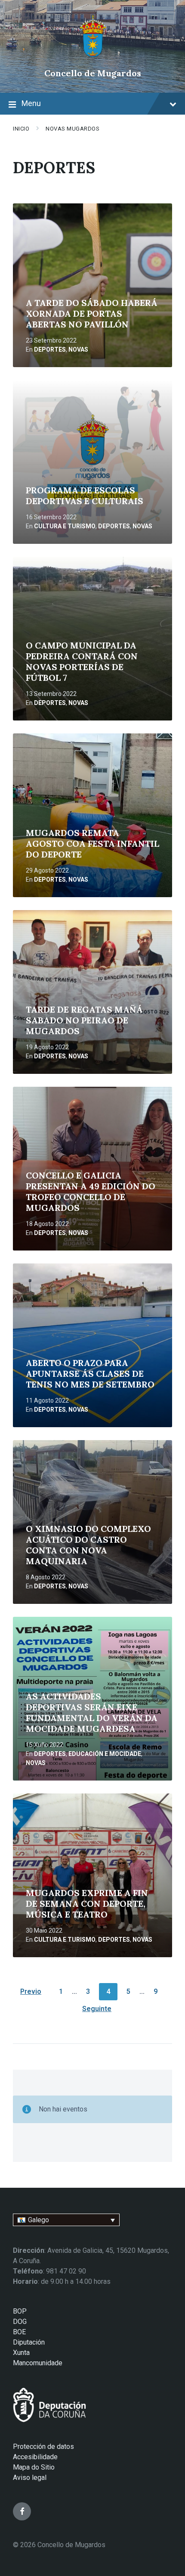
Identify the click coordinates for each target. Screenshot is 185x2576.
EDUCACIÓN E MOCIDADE (105, 1754)
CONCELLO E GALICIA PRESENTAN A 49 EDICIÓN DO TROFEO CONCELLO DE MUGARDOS (91, 1191)
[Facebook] (22, 2511)
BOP (20, 2311)
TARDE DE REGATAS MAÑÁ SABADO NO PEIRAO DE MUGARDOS (84, 1020)
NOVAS (78, 349)
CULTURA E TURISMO (65, 526)
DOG (20, 2322)
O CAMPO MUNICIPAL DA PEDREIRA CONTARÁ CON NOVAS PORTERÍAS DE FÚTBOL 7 (82, 661)
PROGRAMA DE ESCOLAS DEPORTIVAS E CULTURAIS (85, 496)
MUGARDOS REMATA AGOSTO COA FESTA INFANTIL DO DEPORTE (92, 844)
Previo (31, 1991)
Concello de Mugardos (93, 73)
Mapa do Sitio (34, 2467)
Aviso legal (30, 2478)
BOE (19, 2332)
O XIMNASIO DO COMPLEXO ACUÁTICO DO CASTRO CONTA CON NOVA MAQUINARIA (88, 1545)
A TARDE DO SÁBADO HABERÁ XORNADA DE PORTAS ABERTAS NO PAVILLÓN (92, 313)
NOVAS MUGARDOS (72, 129)
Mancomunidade (38, 2363)
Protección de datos (43, 2447)
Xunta (21, 2353)
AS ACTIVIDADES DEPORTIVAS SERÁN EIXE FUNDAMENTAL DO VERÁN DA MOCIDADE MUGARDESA (92, 1712)
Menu (31, 103)
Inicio (21, 129)
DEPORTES (50, 349)
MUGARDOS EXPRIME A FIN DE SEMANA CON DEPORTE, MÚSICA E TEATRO (87, 1904)
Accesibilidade (35, 2457)
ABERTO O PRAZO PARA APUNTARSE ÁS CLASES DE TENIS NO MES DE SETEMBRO (90, 1374)
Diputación (29, 2342)
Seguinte (97, 2009)
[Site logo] (93, 58)
